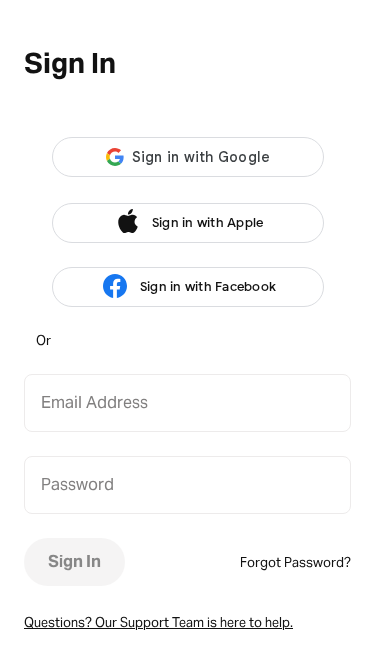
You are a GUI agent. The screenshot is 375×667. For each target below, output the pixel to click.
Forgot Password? (295, 562)
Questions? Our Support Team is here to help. (158, 622)
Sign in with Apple (208, 222)
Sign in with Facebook (208, 286)
